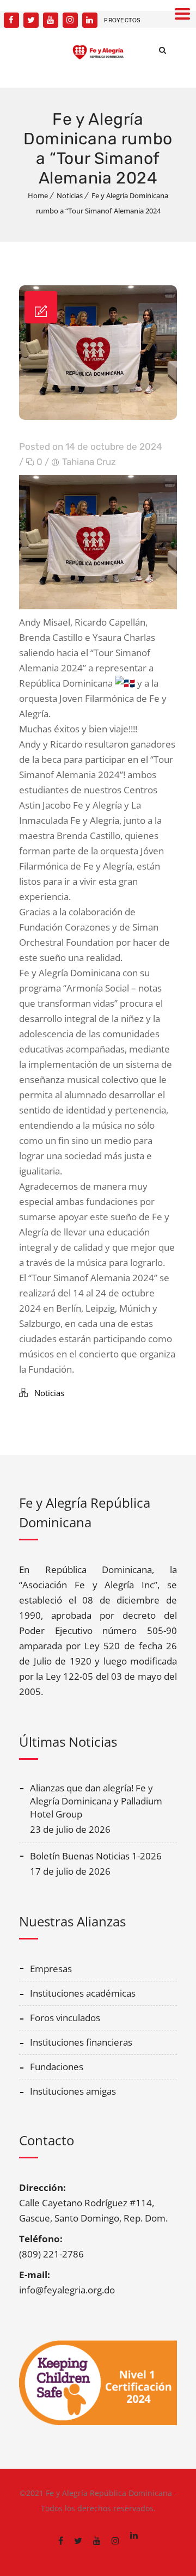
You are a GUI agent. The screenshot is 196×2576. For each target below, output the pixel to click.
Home (38, 195)
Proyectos (122, 20)
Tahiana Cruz (89, 462)
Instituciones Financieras (81, 2042)
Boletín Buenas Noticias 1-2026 (96, 1856)
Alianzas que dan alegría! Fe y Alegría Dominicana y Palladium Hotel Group (96, 1801)
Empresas (51, 1969)
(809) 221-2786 (51, 2254)
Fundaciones (57, 2067)
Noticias (70, 195)
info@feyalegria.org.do (67, 2290)
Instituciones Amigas (73, 2091)
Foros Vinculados (65, 2018)
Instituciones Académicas (83, 1993)
